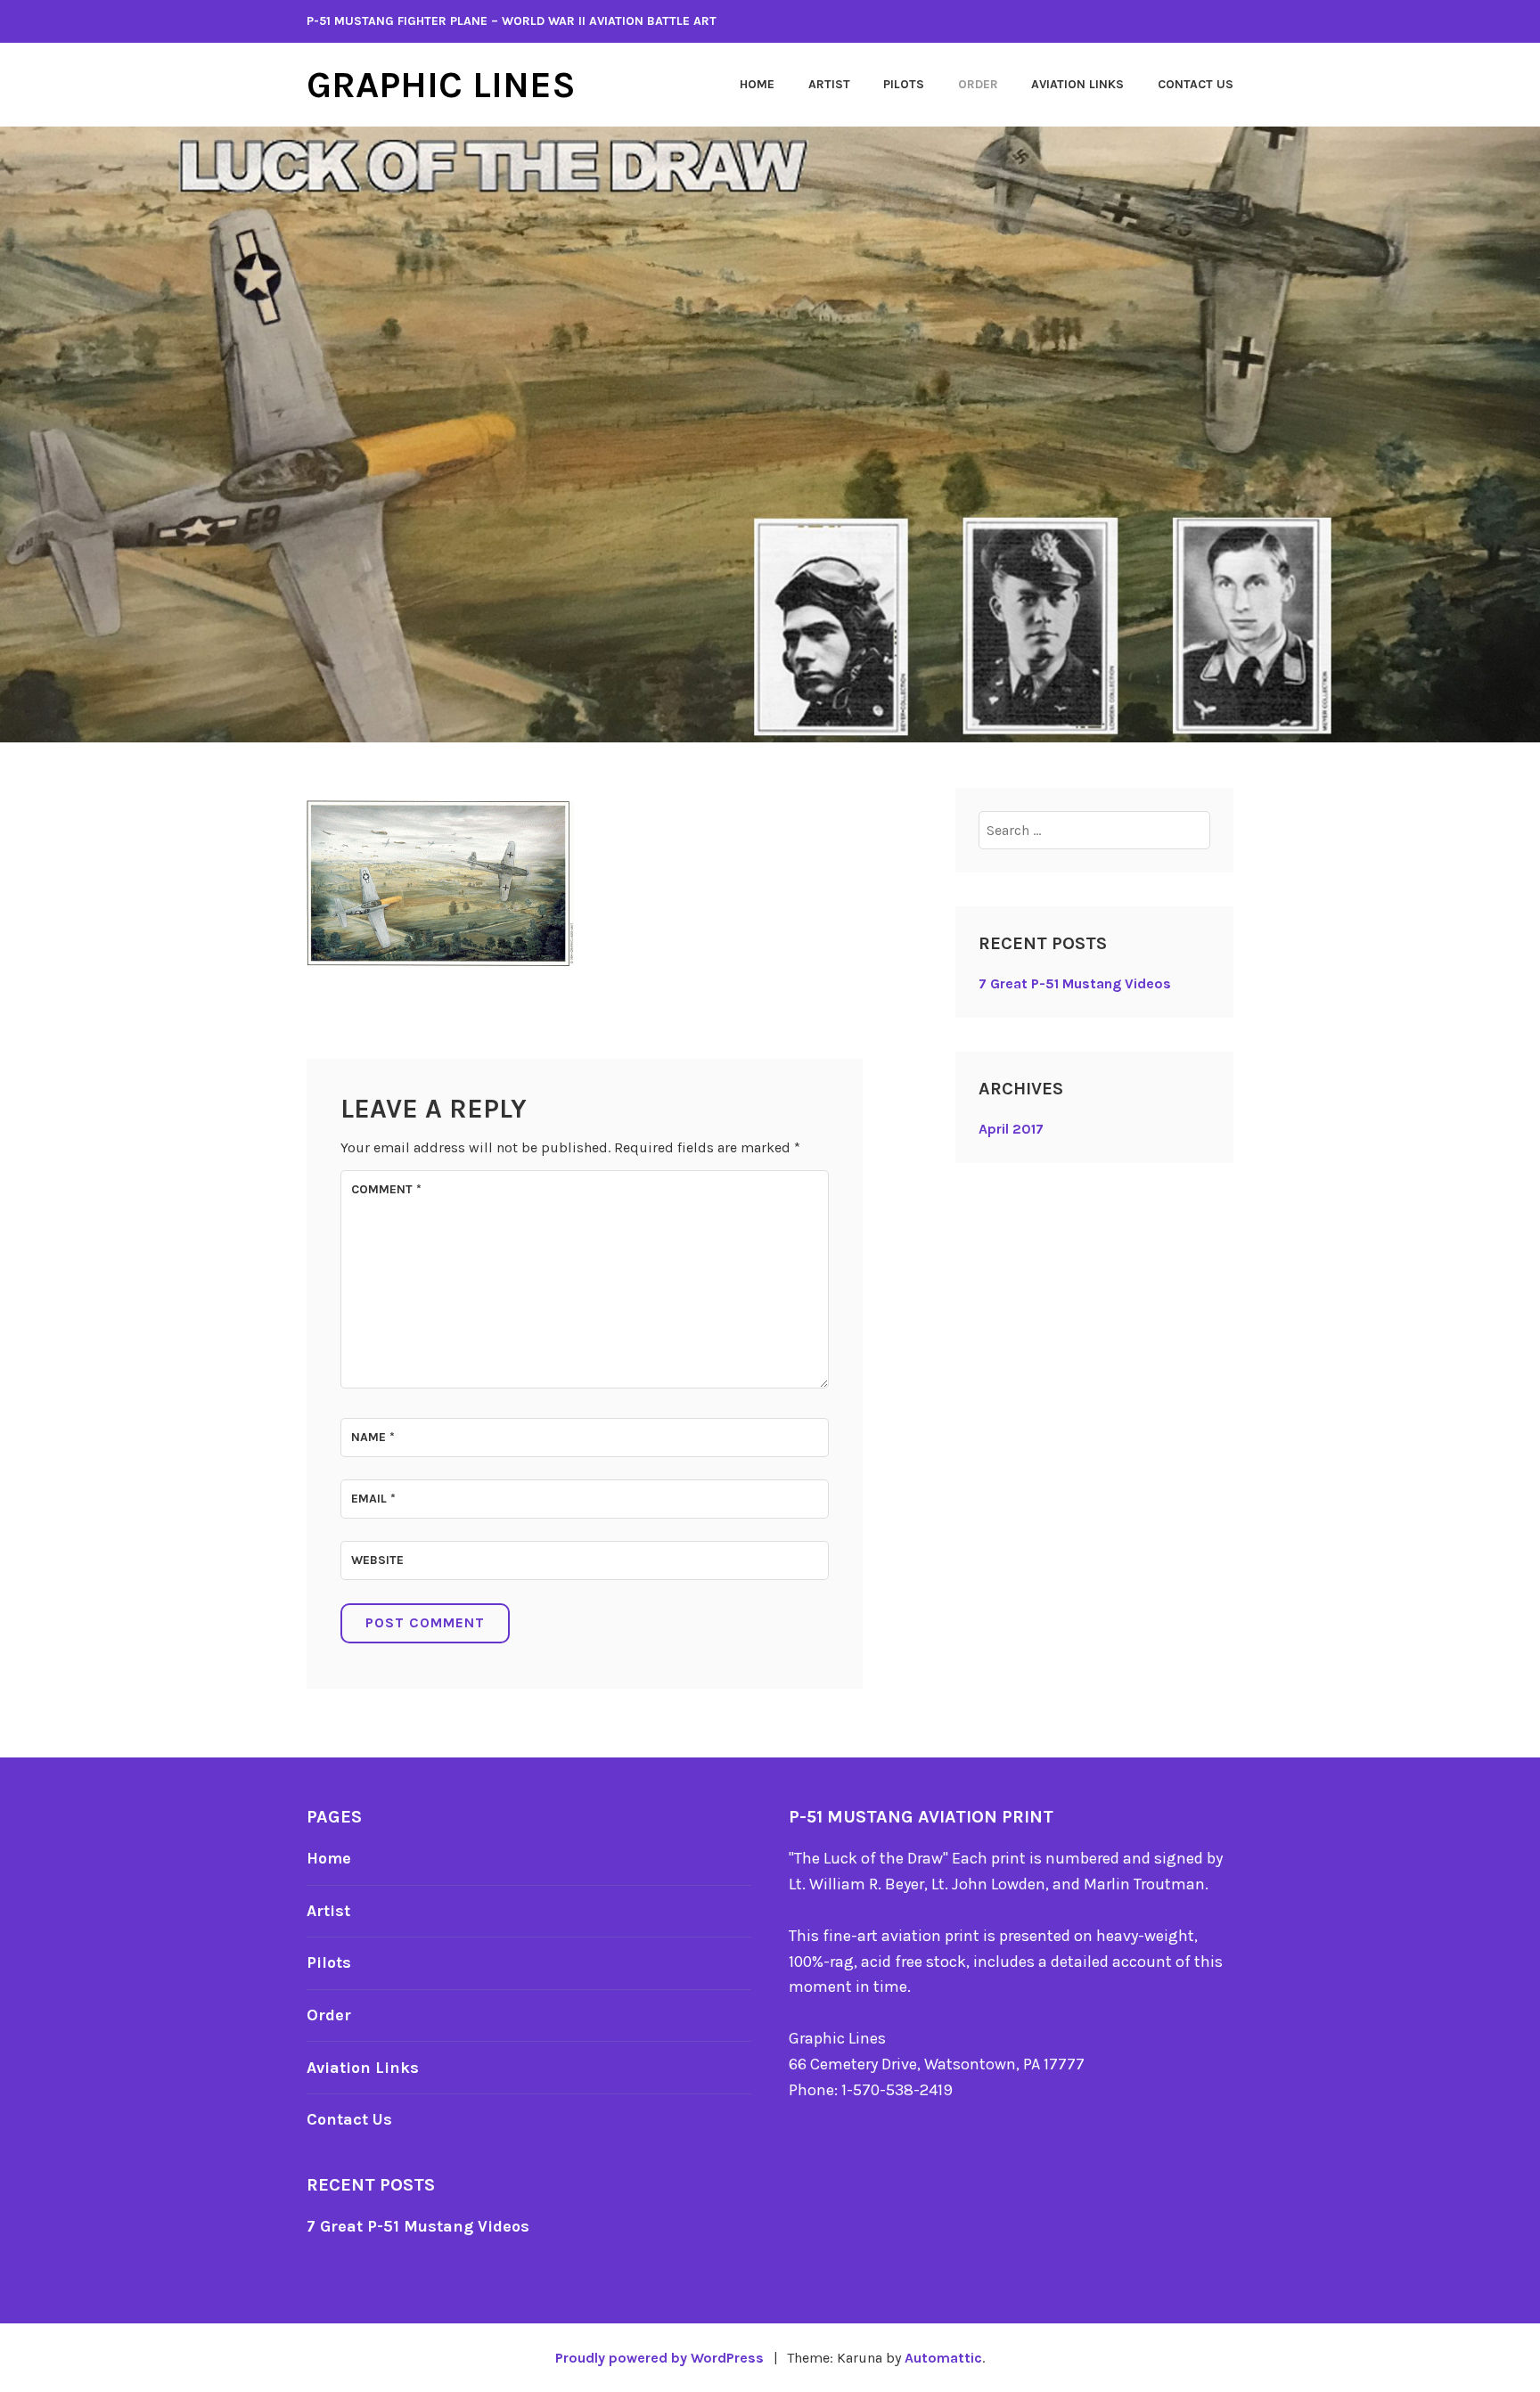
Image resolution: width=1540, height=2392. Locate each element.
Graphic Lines (441, 85)
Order (978, 84)
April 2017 (1011, 1129)
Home (757, 84)
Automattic (943, 2358)
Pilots (904, 84)
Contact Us (1196, 84)
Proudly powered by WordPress (659, 2358)
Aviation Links (1077, 84)
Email (373, 1499)
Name (373, 1437)
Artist (829, 84)
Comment (386, 1189)
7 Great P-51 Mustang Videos (1075, 983)
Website (377, 1560)
